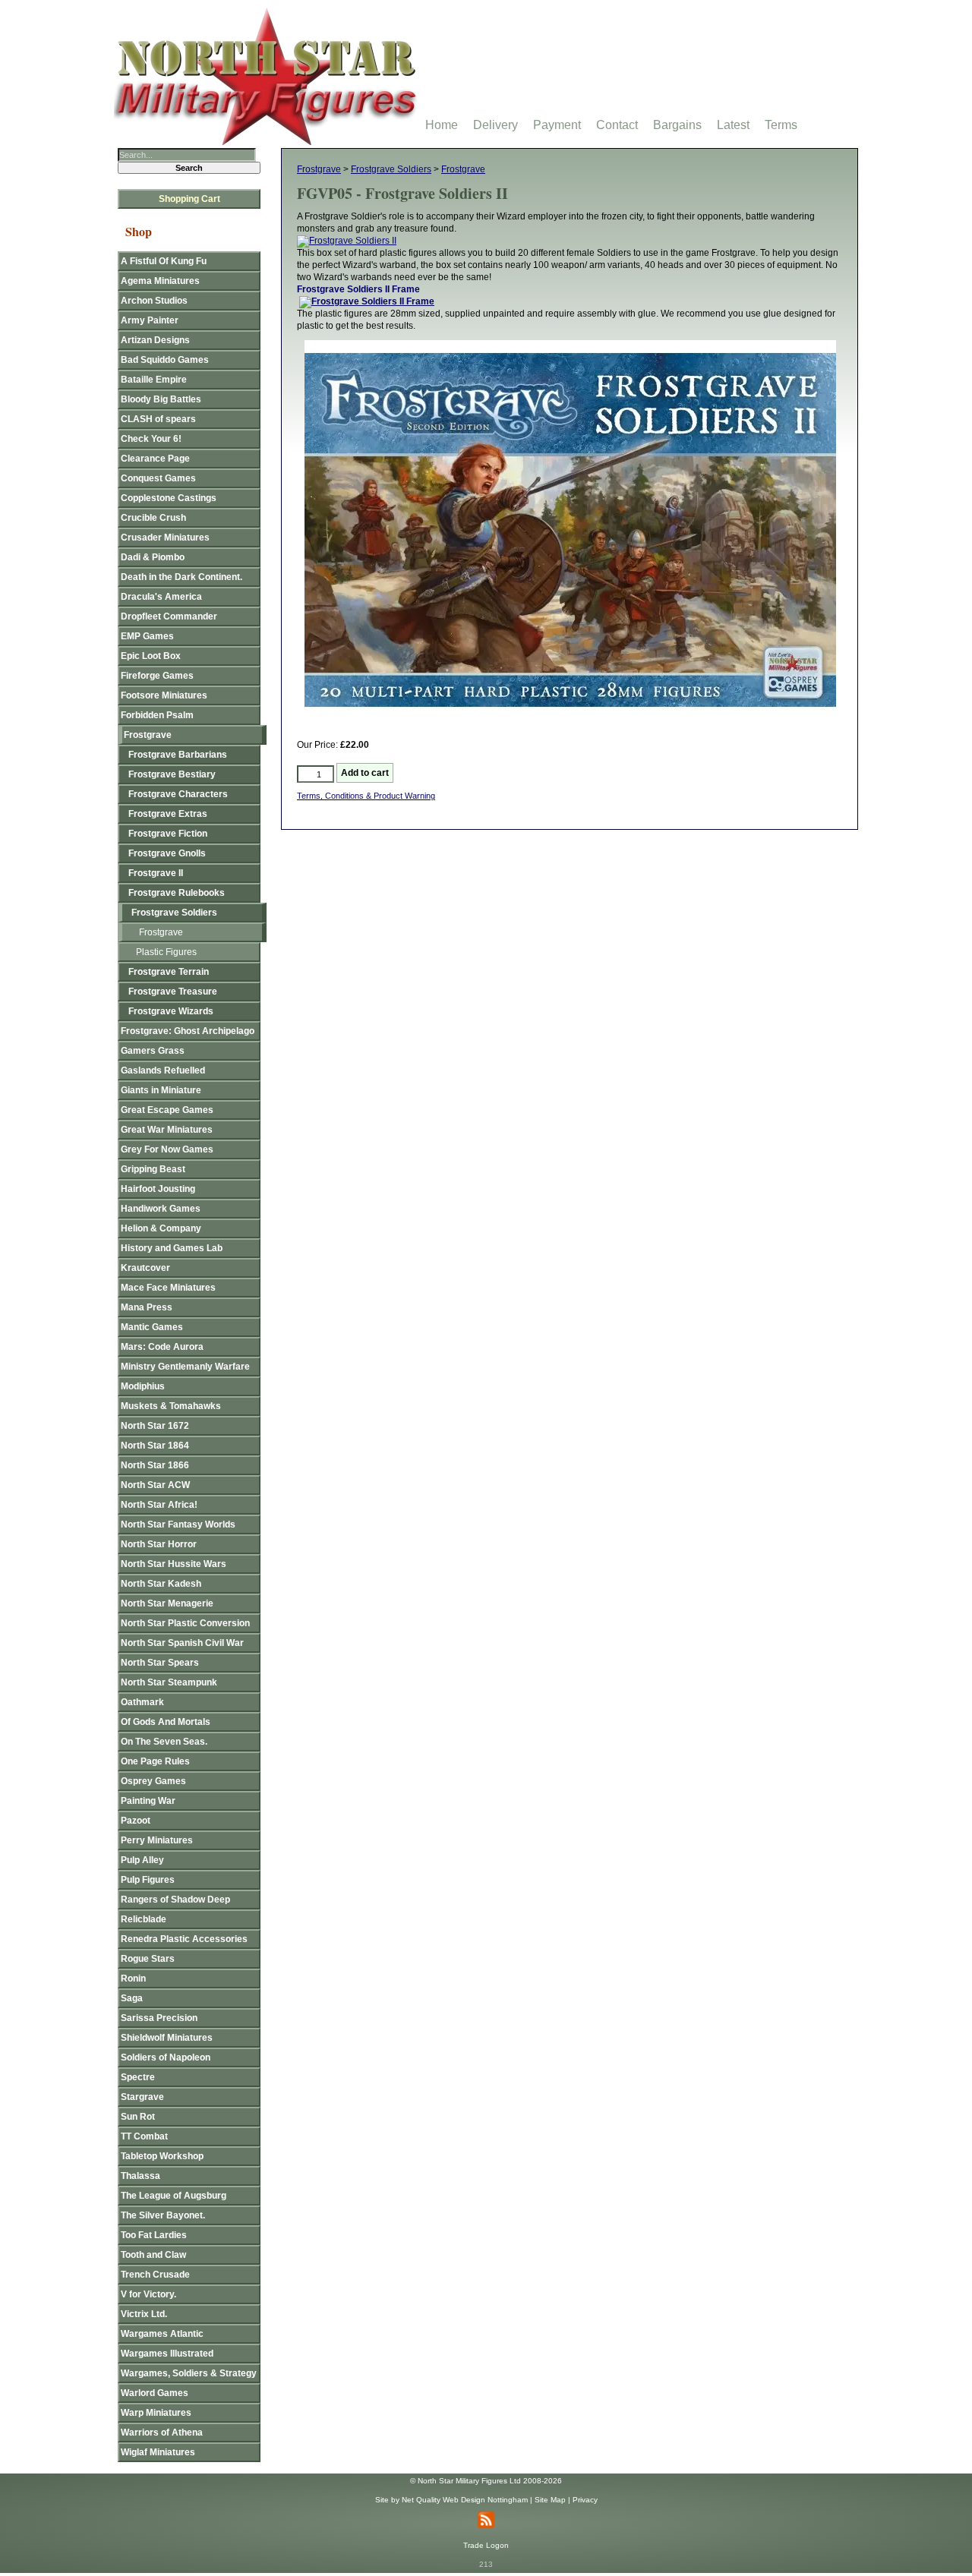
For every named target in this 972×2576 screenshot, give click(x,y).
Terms (781, 125)
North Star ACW (155, 1485)
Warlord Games (155, 2393)
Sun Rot (138, 2117)
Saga (132, 1998)
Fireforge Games (157, 676)
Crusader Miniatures (165, 538)
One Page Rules (155, 1761)
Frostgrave (319, 169)
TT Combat (144, 2136)
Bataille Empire (154, 380)
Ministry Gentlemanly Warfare (185, 1367)
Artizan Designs (155, 340)
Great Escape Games (167, 1110)
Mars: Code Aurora (162, 1347)
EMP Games (147, 636)
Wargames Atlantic (162, 2334)
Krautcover (145, 1268)
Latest (733, 125)
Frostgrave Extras (168, 814)
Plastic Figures (166, 952)
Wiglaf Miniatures (158, 2452)
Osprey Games (153, 1781)
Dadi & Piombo (153, 557)
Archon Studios (154, 301)
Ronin (133, 1979)
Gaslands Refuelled (163, 1070)
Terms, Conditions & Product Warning (366, 796)
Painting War (148, 1801)
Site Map (550, 2500)
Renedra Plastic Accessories (184, 1939)
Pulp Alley (142, 1860)
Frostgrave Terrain (169, 972)
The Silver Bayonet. (163, 2215)
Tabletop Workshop (162, 2156)
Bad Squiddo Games (165, 360)
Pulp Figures (148, 1880)
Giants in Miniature (161, 1090)
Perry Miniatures (157, 1840)
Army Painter (150, 320)
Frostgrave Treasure (173, 992)
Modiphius (143, 1386)
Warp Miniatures (156, 2413)
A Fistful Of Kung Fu (164, 261)
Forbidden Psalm (157, 715)
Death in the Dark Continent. (181, 577)
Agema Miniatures (160, 281)
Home (442, 125)
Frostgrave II (156, 873)
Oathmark (142, 1702)
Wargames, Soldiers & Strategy (189, 2373)
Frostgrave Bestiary (172, 774)
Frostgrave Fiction (168, 834)
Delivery (495, 125)
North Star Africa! (159, 1505)
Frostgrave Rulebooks (177, 893)
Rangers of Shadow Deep (175, 1900)
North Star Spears (160, 1663)
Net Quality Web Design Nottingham (465, 2500)
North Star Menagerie (167, 1603)
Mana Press (147, 1307)
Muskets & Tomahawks (171, 1406)
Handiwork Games (161, 1209)
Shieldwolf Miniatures (167, 2038)
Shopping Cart (189, 199)
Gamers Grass (153, 1051)
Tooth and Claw (153, 2255)
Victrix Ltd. (144, 2314)
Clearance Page (155, 459)
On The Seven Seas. (164, 1742)
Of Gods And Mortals (166, 1722)
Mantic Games (152, 1327)
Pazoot (136, 1821)
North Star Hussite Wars (174, 1564)
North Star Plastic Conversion (185, 1623)
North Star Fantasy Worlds (178, 1524)
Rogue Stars (148, 1959)
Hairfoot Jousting (158, 1189)
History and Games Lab (172, 1248)
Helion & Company (161, 1228)
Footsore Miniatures (164, 695)
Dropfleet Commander (169, 616)
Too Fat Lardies (154, 2235)
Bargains (677, 125)
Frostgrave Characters (178, 794)
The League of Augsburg (174, 2196)
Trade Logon (486, 2545)
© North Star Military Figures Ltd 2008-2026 (486, 2481)
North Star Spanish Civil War (182, 1643)
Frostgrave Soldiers (391, 169)
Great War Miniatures (167, 1130)
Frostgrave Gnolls (167, 853)
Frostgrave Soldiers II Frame (358, 289)
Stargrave (142, 2097)
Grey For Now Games (167, 1149)
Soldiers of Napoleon (166, 2057)
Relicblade (144, 1919)
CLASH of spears (158, 419)
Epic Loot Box (151, 656)
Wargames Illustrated (167, 2354)
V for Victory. (148, 2294)
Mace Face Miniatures (168, 1288)
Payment (557, 125)
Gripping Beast (153, 1169)
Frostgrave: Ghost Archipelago (188, 1031)
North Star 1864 (155, 1446)
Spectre (138, 2077)
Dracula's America (161, 597)
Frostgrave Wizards (171, 1011)
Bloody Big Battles (161, 399)
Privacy (585, 2500)
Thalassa (140, 2176)
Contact (617, 125)
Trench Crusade (155, 2275)
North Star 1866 (155, 1465)
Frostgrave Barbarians (178, 755)
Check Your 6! (151, 439)
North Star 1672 (155, 1426)
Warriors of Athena (162, 2433)
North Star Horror (159, 1544)
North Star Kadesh (161, 1584)
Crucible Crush (153, 518)
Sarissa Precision (159, 2018)
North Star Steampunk (169, 1682)
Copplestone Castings (169, 498)
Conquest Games (158, 478)
